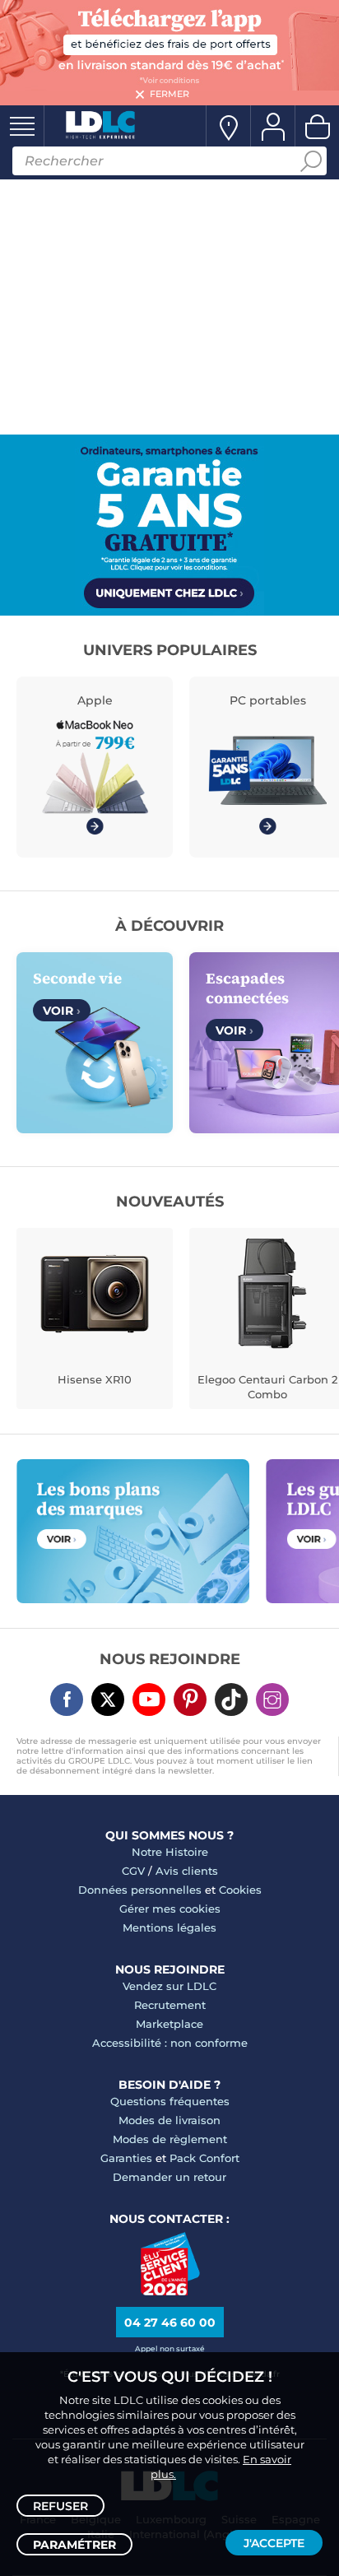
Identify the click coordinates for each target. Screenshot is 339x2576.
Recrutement (170, 2005)
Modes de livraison (169, 2120)
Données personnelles (140, 1890)
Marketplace (169, 2024)
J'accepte (274, 2543)
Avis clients (187, 1871)
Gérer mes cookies (170, 1909)
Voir (62, 1011)
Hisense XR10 (95, 1379)
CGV (133, 1871)
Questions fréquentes (170, 2101)
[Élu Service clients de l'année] (170, 2291)
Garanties (126, 2158)
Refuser (60, 2506)
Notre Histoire (170, 1852)
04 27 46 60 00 (170, 2323)
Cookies (240, 1890)
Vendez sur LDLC (169, 1986)
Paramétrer (74, 2545)
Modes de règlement (170, 2139)
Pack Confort (204, 2158)
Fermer (169, 94)
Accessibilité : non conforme (170, 2043)
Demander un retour (169, 2177)
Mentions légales (169, 1927)
